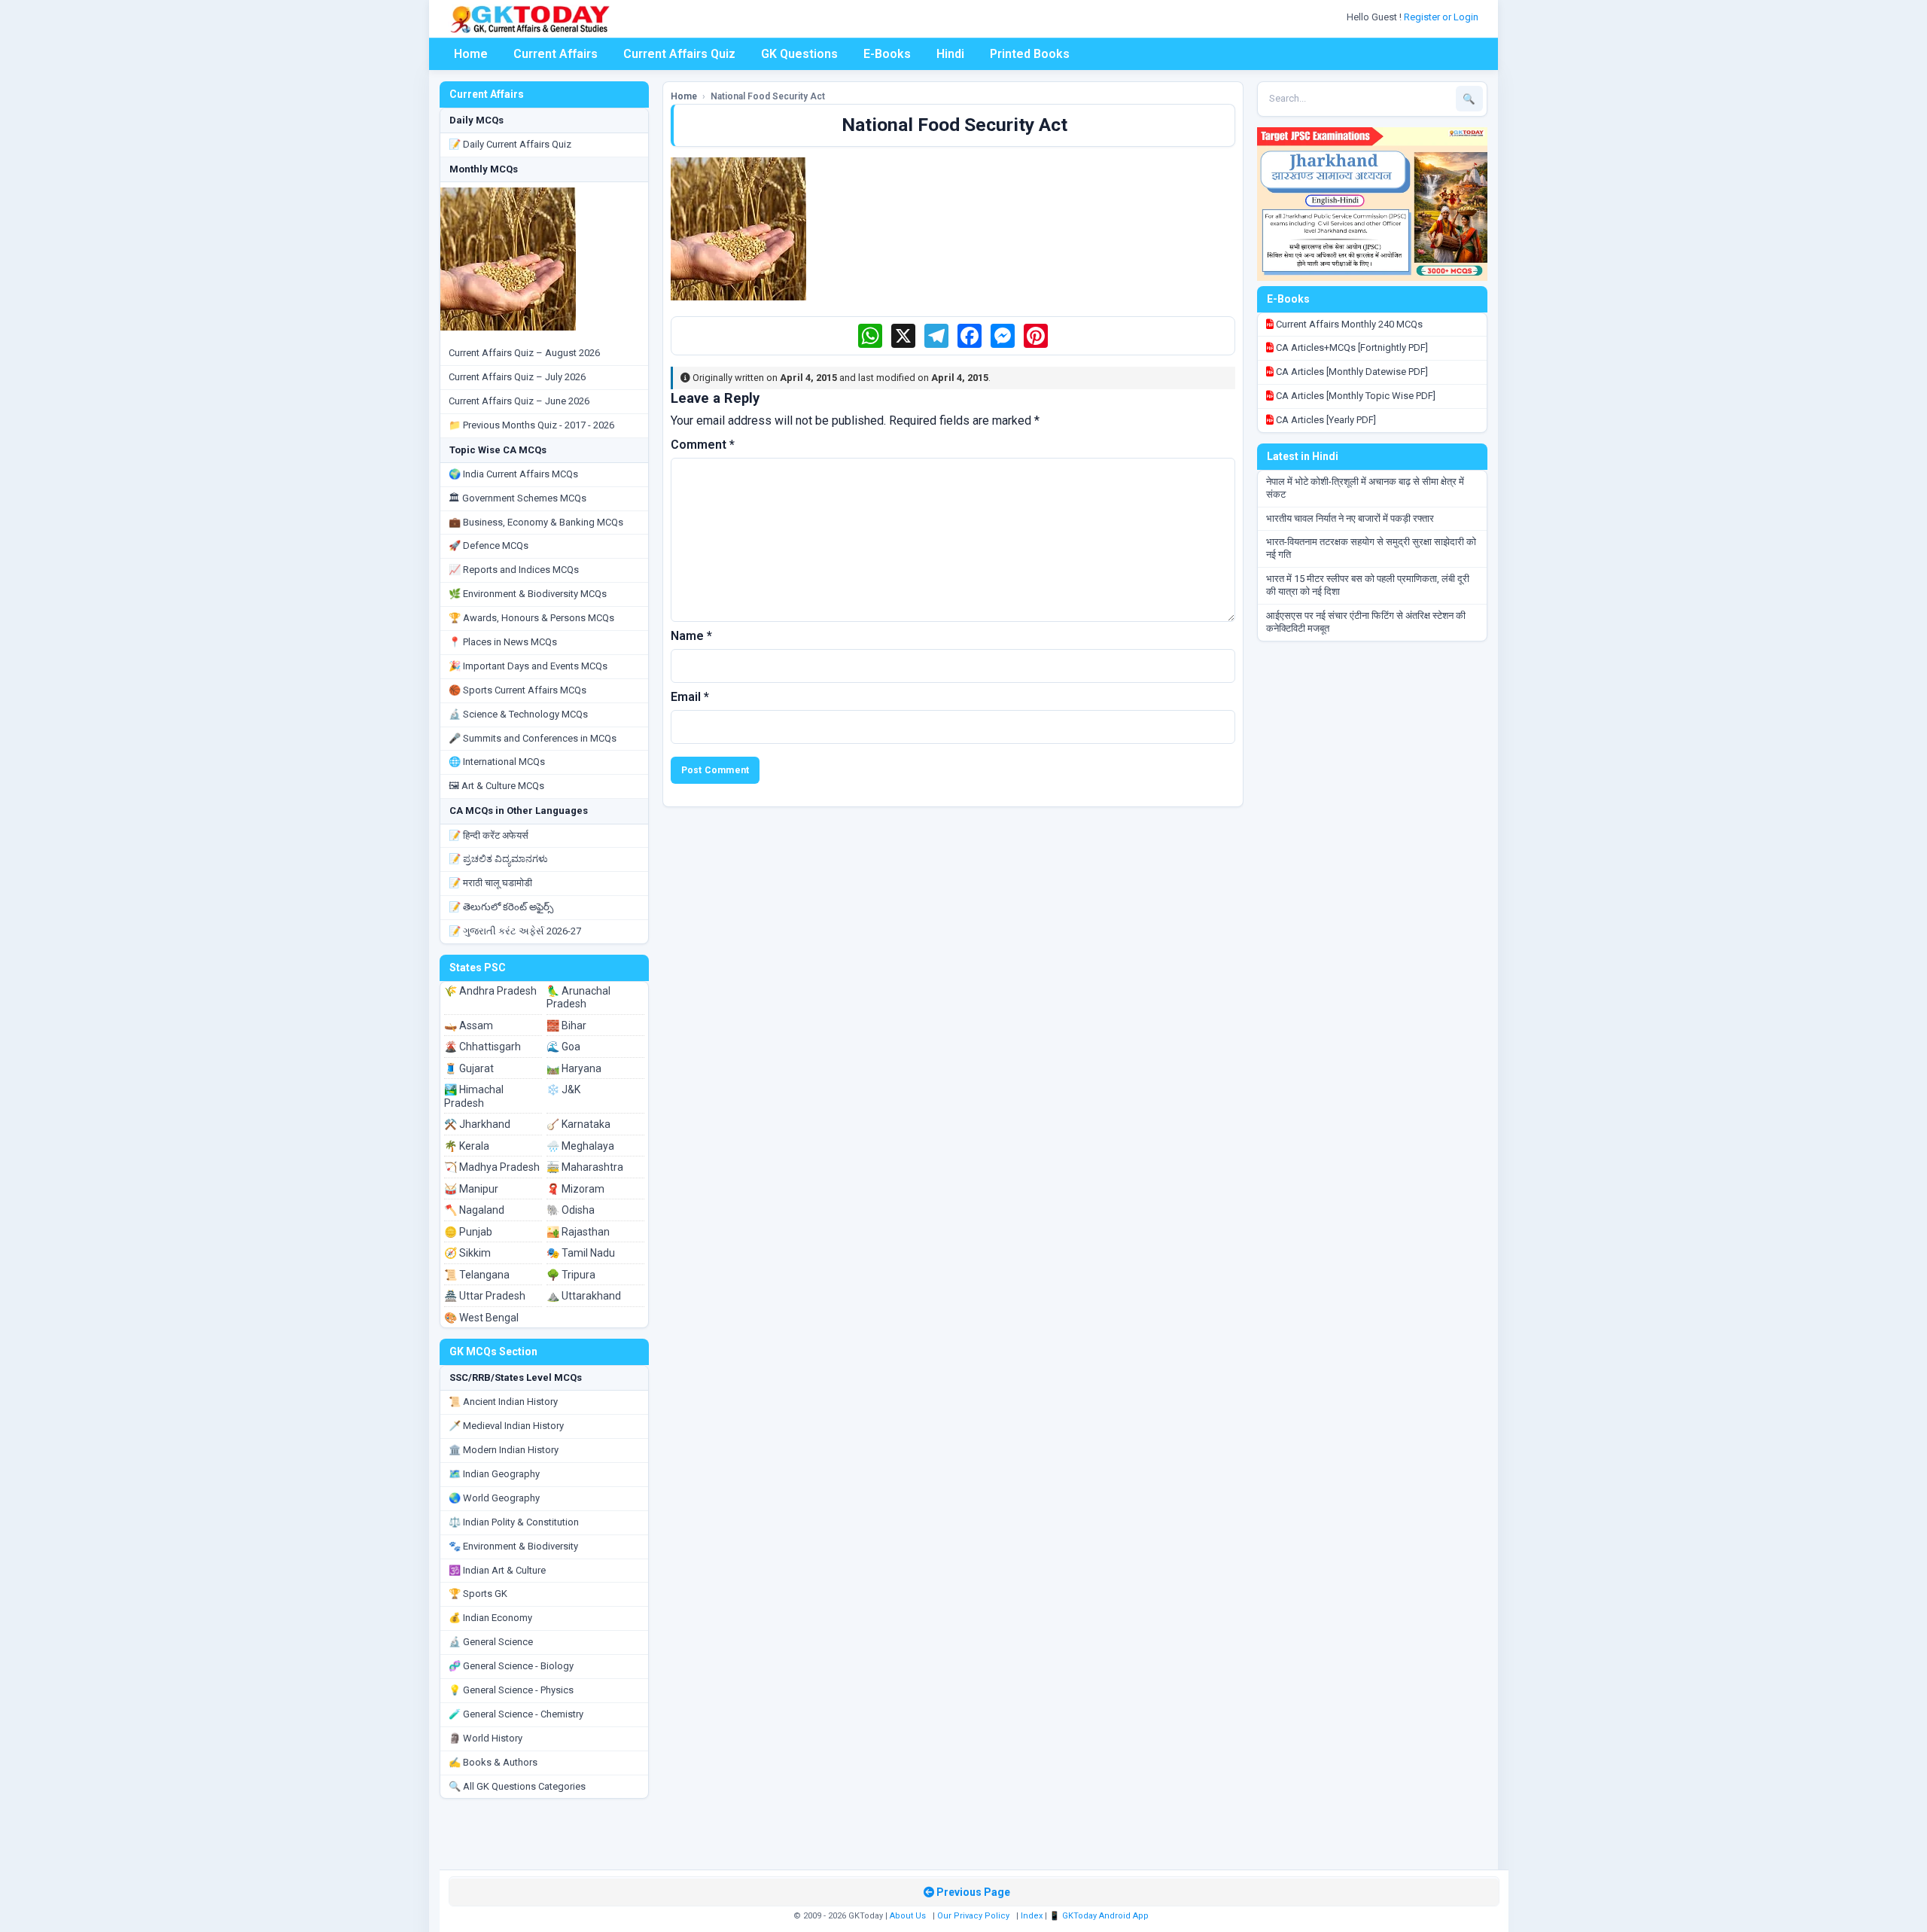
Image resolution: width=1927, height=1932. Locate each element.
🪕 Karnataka (578, 1124)
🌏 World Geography (494, 1498)
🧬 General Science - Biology (511, 1666)
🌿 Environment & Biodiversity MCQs (528, 594)
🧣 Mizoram (575, 1189)
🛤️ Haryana (574, 1068)
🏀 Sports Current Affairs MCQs (518, 690)
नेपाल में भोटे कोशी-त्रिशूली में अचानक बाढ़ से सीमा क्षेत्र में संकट (1365, 488)
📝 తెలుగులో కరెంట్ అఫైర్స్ (501, 907)
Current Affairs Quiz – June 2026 (519, 401)
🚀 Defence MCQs (489, 545)
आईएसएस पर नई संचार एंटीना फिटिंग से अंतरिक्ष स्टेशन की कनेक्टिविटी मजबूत (1366, 622)
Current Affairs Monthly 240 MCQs (1348, 324)
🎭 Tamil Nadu (581, 1253)
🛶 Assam (469, 1025)
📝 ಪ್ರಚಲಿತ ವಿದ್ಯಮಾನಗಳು (498, 859)
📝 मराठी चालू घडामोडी (490, 883)
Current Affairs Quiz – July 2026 (517, 377)
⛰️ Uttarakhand (584, 1296)
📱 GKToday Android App (1100, 1916)
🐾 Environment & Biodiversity (513, 1546)
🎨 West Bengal (481, 1318)
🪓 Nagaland (474, 1210)
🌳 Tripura (571, 1275)
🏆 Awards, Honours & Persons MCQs (531, 618)
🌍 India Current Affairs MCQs (513, 474)
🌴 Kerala (467, 1146)
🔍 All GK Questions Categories (517, 1786)
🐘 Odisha (571, 1210)
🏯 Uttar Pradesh (485, 1296)
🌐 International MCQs (497, 762)
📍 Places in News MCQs (503, 642)
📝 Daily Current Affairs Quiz (510, 144)
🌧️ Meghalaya (580, 1146)
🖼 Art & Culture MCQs (496, 786)
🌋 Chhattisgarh (483, 1047)
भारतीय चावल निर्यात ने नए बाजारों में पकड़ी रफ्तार (1350, 518)
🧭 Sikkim (467, 1253)
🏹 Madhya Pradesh (492, 1167)
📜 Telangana (477, 1275)
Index (1032, 1916)
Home (471, 54)
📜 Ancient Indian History (503, 1402)
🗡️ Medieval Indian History (506, 1426)
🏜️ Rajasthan (578, 1232)
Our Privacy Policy (973, 1916)
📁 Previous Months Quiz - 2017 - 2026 (531, 425)
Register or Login (1442, 17)
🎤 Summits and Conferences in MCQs (533, 738)
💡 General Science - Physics (511, 1690)
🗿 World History (486, 1738)
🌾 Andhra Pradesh (490, 991)
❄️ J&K (563, 1089)
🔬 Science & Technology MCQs (518, 714)
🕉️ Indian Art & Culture (497, 1570)
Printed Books (1030, 54)
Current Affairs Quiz (679, 54)
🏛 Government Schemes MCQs (518, 498)
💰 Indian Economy (490, 1618)
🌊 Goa (563, 1047)
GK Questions (799, 54)
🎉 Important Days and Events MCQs (528, 666)
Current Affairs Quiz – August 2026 (524, 353)
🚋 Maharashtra (585, 1167)
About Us (908, 1916)
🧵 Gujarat (469, 1068)
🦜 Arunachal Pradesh (578, 998)
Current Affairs (556, 54)
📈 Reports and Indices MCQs (514, 570)
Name (691, 636)
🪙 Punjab (468, 1232)
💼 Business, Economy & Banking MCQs (536, 522)
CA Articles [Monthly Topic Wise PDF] (1355, 396)
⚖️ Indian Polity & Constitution (514, 1522)
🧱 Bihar (566, 1025)
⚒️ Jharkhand (477, 1124)
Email (690, 697)
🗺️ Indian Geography (494, 1474)
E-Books (887, 54)
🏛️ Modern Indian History (504, 1450)
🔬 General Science (491, 1642)
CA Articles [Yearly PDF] (1325, 420)
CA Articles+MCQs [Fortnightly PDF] (1351, 347)
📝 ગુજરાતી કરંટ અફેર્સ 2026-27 (515, 931)
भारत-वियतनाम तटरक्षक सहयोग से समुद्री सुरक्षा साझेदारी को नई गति (1371, 548)
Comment (703, 445)
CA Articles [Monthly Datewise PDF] (1351, 372)
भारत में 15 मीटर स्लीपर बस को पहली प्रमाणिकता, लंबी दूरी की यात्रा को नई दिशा (1368, 585)
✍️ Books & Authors (493, 1762)
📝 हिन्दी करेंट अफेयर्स (489, 835)
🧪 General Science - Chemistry (516, 1714)
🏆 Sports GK (478, 1594)
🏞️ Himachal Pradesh (474, 1096)
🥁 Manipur (471, 1189)
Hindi (950, 54)
